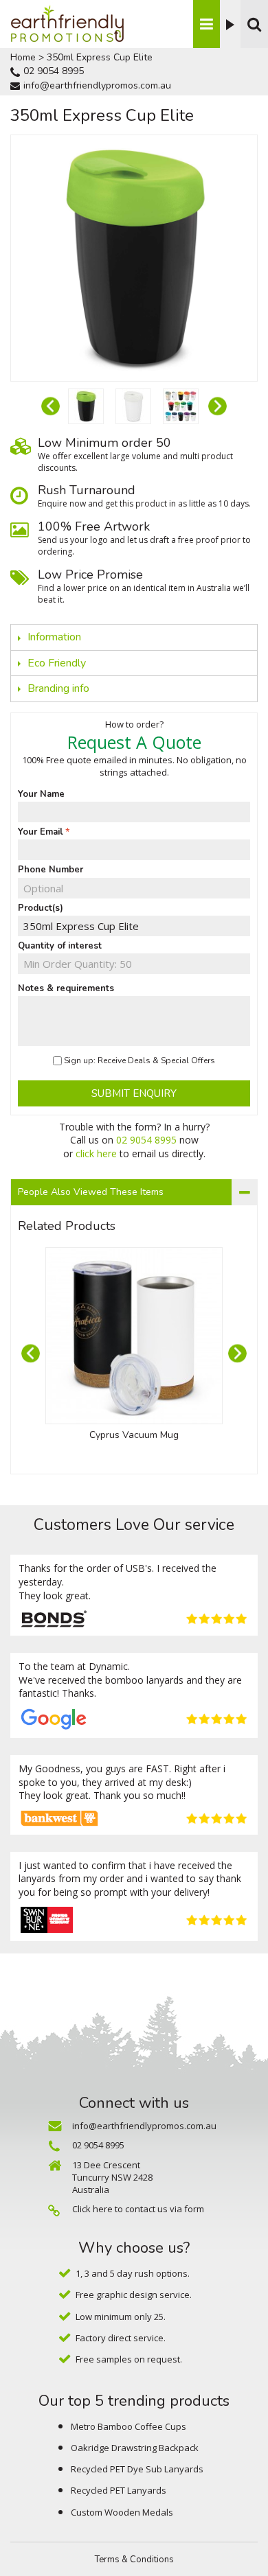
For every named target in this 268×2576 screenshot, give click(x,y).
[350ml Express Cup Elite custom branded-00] (86, 406)
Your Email (41, 832)
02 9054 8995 (54, 71)
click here (96, 1153)
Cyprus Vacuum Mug (134, 1435)
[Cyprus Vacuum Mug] (134, 1336)
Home (23, 57)
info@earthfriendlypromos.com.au (97, 85)
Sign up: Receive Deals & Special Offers (139, 1060)
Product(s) (41, 908)
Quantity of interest (60, 946)
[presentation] (51, 406)
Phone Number (51, 870)
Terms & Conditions (134, 2560)
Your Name (41, 794)
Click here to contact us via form (138, 2209)
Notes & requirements (66, 988)
